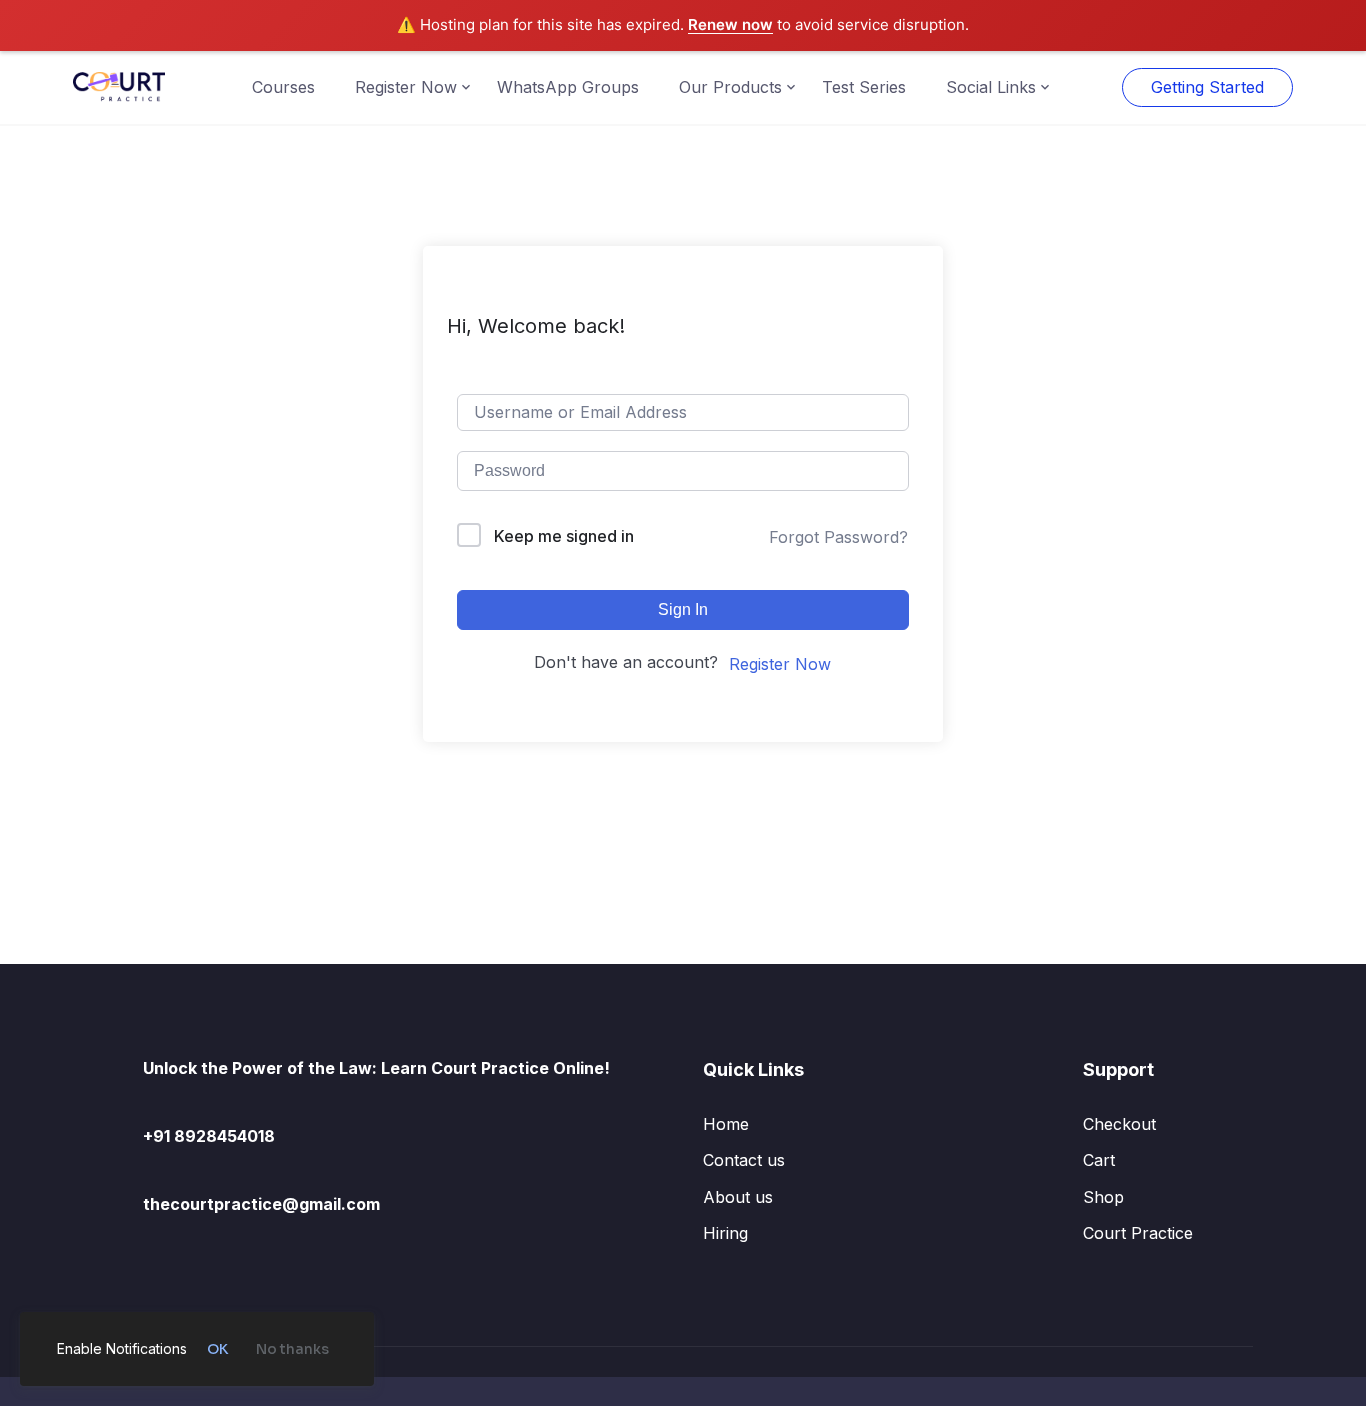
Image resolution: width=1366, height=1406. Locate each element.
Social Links (991, 87)
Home (726, 1124)
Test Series (864, 87)
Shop (1103, 1197)
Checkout (1119, 1124)
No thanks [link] (292, 1349)
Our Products (730, 87)
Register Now (406, 87)
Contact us (744, 1160)
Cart (1099, 1160)
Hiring (725, 1233)
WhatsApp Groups (568, 87)
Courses (283, 87)
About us (738, 1197)
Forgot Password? (838, 537)
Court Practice (1138, 1233)
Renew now (730, 24)
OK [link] (217, 1349)
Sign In (683, 609)
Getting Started (1207, 87)
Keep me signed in (564, 536)
